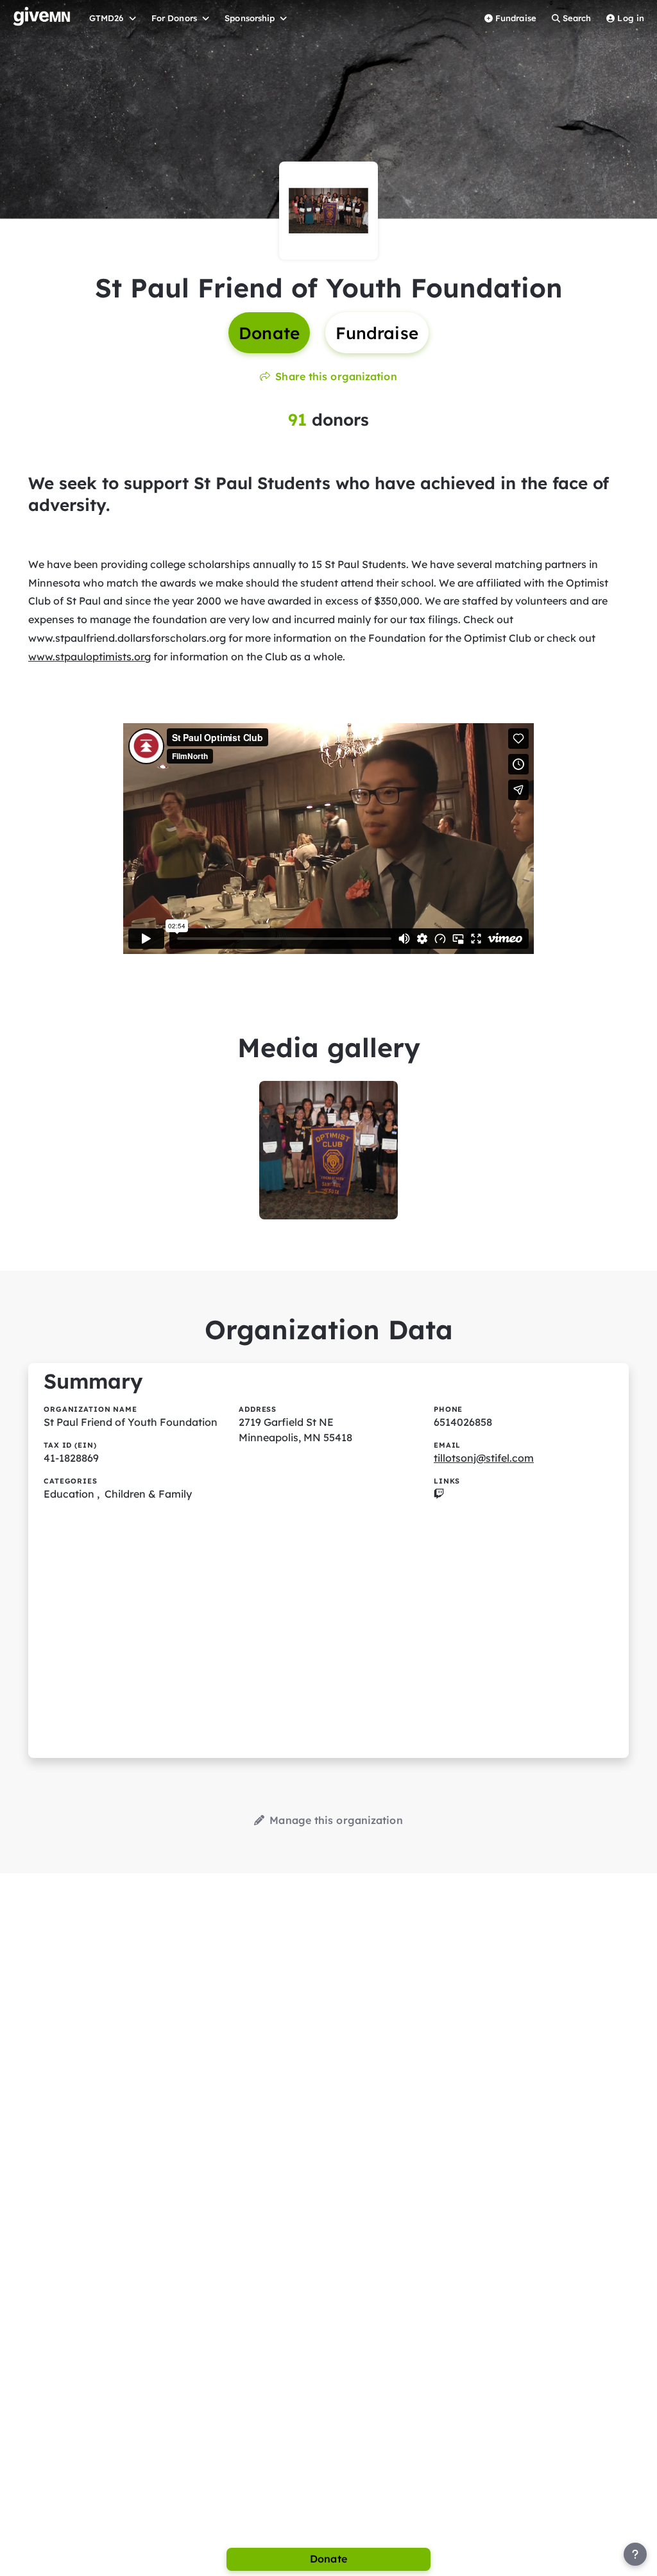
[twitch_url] (439, 1494)
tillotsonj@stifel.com (484, 1458)
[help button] (635, 2554)
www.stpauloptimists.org (90, 657)
